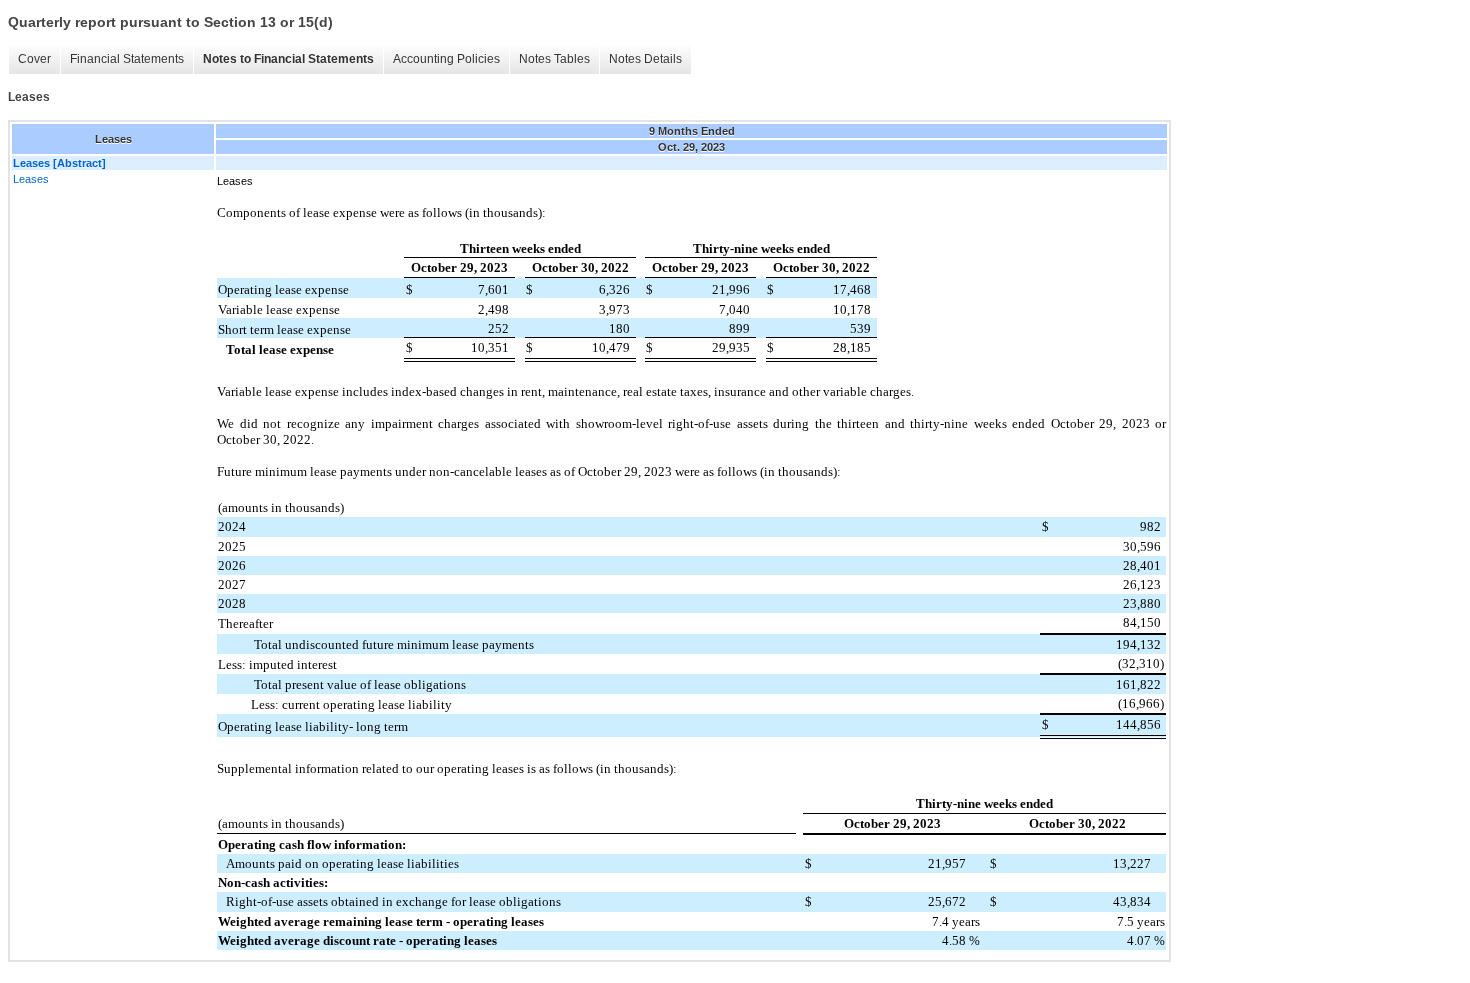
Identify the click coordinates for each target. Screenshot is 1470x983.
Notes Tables (554, 59)
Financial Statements (127, 59)
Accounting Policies (446, 59)
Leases (31, 179)
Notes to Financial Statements (288, 59)
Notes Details (645, 59)
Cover (34, 59)
